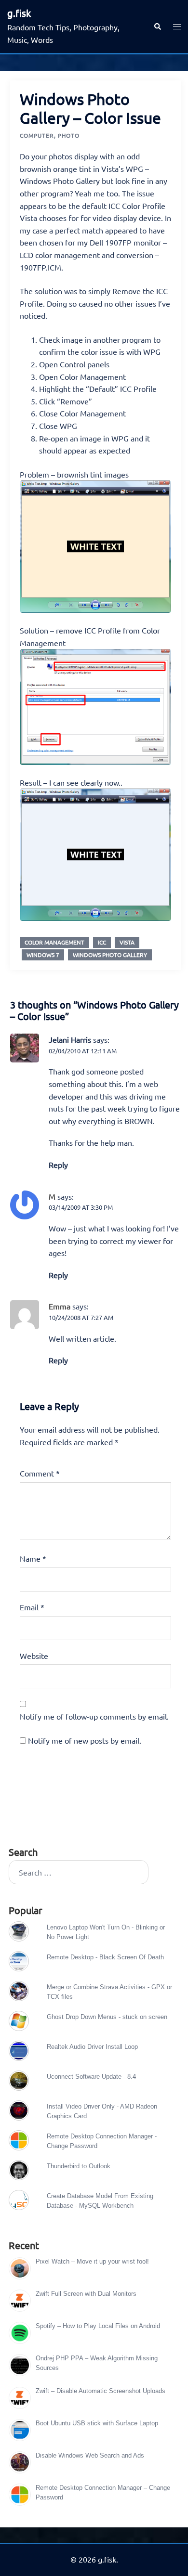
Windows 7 (43, 955)
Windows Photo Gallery (110, 955)
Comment (40, 1473)
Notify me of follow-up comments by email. (94, 1716)
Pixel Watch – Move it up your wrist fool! (92, 2261)
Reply (58, 1165)
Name (33, 1558)
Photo (69, 135)
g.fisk (19, 13)
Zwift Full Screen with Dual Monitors (86, 2294)
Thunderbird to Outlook (79, 2166)
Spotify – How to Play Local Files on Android (98, 2326)
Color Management (54, 942)
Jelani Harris (70, 1039)
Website (34, 1656)
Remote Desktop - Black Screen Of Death (105, 1957)
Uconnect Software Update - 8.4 (91, 2077)
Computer (37, 135)
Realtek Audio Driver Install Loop (92, 2047)
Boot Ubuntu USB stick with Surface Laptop (97, 2423)
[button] (157, 26)
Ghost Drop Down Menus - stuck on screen (107, 2017)
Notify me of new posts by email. (85, 1740)
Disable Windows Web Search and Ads (90, 2455)
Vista (127, 942)
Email (32, 1607)
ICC (102, 942)
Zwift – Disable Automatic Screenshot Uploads (101, 2391)
